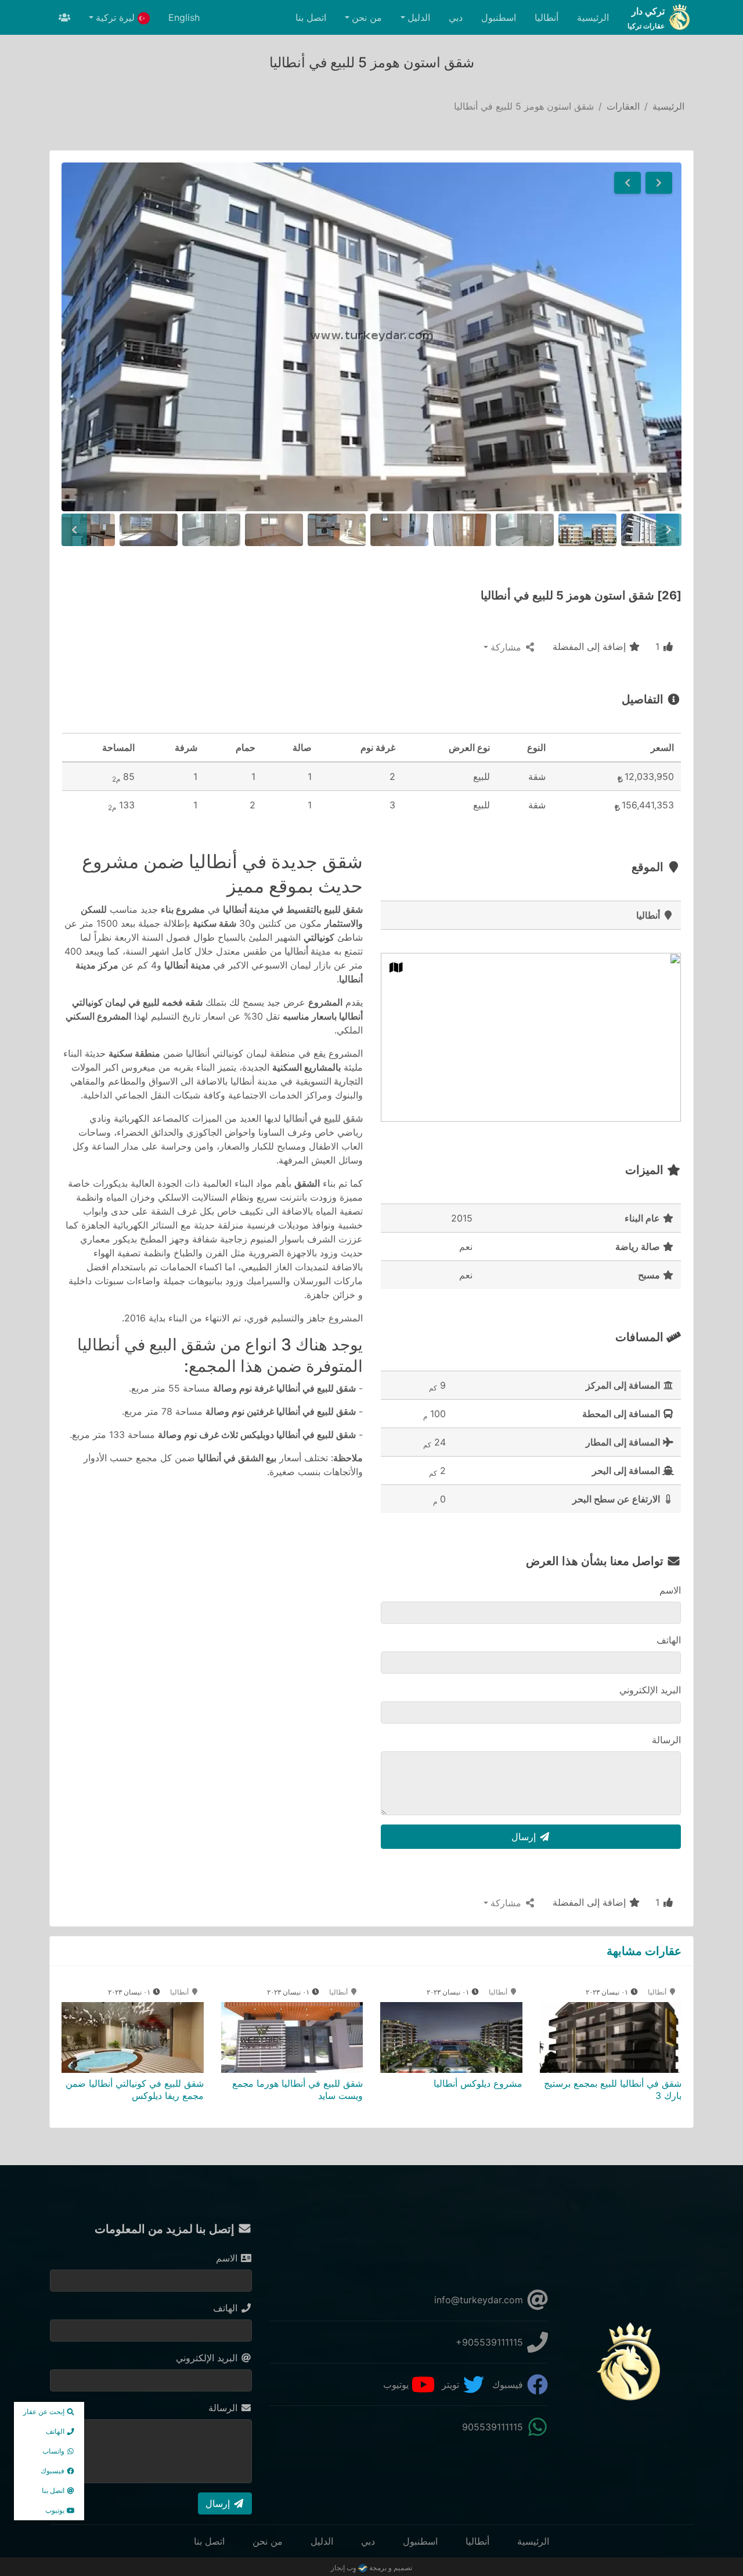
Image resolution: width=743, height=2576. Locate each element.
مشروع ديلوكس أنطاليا (478, 2083)
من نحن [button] (367, 17)
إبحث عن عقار (45, 2411)
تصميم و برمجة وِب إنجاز (371, 2568)
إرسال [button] (525, 1837)
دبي (456, 17)
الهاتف (669, 1640)
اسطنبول (499, 17)
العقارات (623, 106)
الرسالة (666, 1740)
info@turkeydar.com (480, 2300)
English (184, 17)
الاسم (670, 1590)
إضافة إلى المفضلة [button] (591, 646)
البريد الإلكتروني (650, 1690)
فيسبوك (509, 2384)
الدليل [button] (419, 17)
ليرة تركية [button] (117, 17)
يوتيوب (397, 2384)
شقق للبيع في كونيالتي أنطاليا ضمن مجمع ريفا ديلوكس (135, 2089)
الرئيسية (593, 17)
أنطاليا (547, 17)
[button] (659, 183)
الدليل (322, 2541)
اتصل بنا (311, 17)
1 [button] (659, 646)
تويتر (452, 2384)
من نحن (268, 2541)
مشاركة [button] (507, 647)
